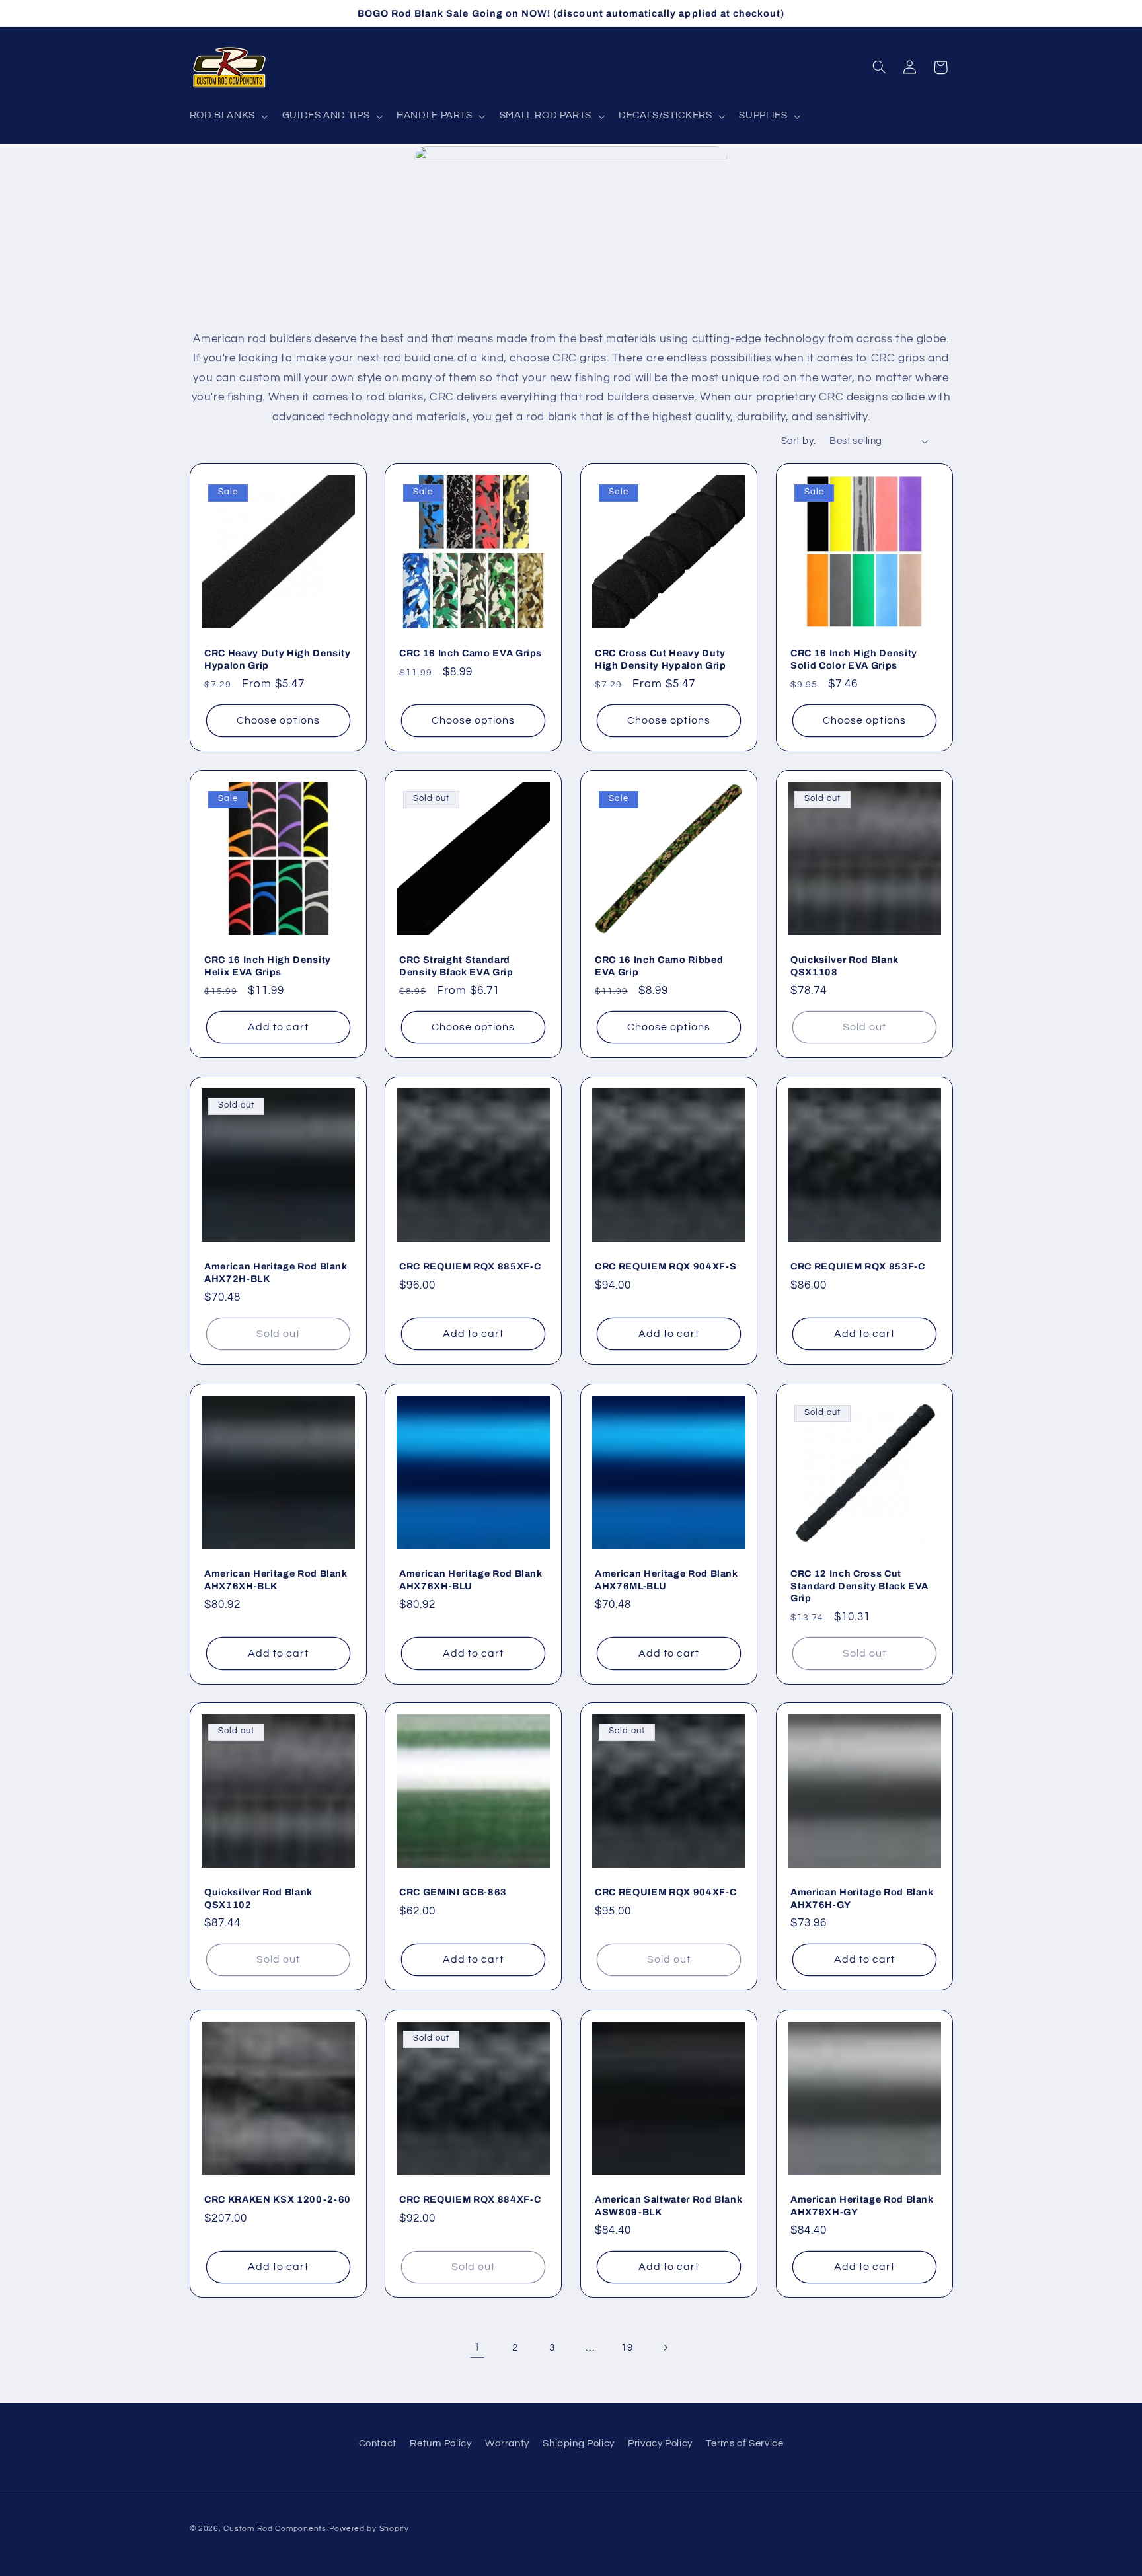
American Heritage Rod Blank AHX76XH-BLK (276, 1579)
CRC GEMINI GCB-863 (453, 1893)
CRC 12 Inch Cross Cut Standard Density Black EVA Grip (859, 1586)
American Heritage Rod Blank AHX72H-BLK (276, 1273)
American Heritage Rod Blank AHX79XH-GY (862, 2205)
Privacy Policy (660, 2443)
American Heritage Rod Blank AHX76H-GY (862, 1899)
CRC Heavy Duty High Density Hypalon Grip (278, 659)
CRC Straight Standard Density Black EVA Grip (456, 966)
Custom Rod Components (275, 2529)
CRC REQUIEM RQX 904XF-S (666, 1267)
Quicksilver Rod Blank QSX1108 (845, 966)
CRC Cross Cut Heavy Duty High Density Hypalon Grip (661, 659)
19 (627, 2348)
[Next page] (665, 2347)
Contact (378, 2443)
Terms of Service (744, 2443)
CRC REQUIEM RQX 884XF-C (470, 2199)
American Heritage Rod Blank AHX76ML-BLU (666, 1579)
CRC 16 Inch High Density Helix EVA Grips (268, 966)
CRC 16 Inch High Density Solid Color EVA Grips (854, 659)
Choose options (278, 720)
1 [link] (477, 2347)
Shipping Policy (578, 2443)
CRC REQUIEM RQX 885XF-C (470, 1267)
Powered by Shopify (369, 2529)
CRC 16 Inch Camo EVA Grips (471, 653)
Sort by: (798, 441)
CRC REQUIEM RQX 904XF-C (666, 1893)
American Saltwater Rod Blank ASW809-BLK (668, 2205)
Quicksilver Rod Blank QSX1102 (258, 1899)
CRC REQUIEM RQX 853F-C (858, 1267)
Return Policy (440, 2443)
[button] (227, 116)
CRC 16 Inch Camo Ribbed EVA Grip (659, 966)
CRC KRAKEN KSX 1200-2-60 (278, 2199)
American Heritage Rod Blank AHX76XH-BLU (471, 1579)
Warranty (507, 2443)
